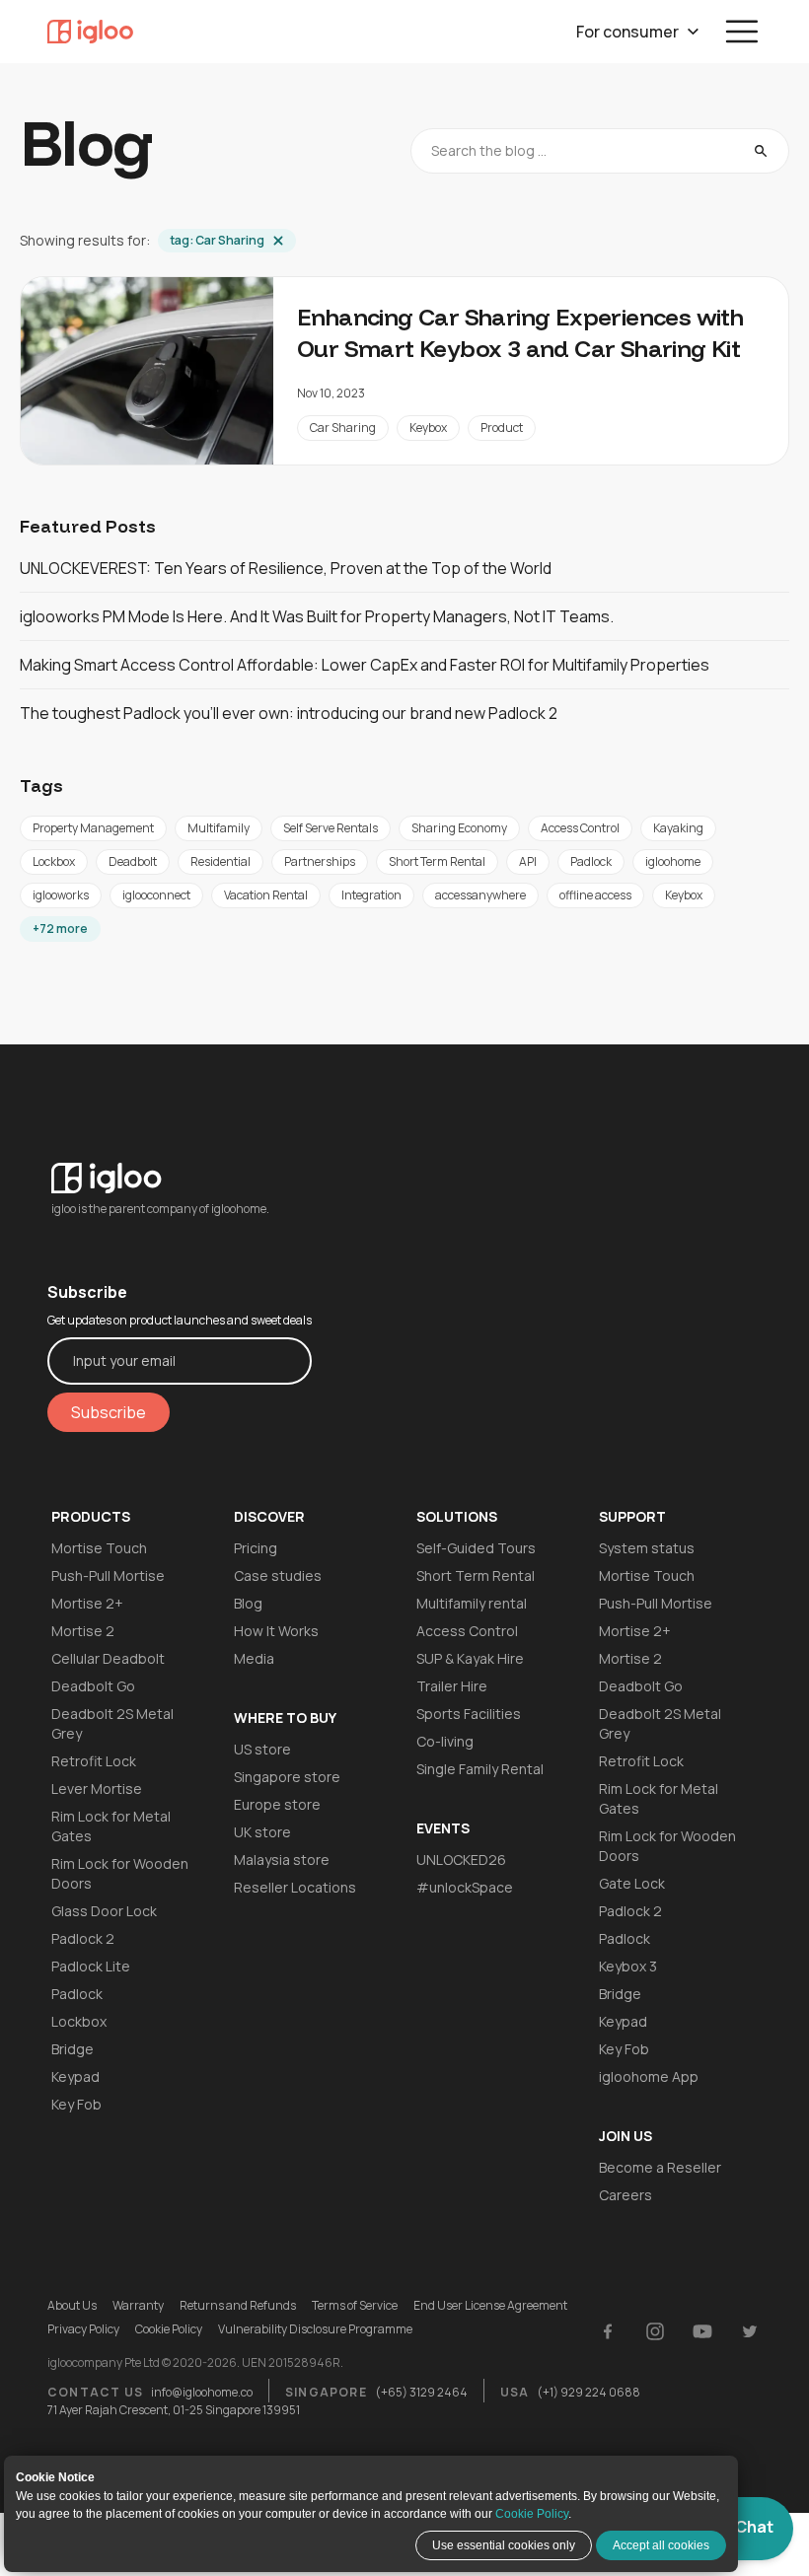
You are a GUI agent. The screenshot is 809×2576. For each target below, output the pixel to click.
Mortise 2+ (87, 1603)
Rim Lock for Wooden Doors (120, 1873)
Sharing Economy (459, 828)
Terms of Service (355, 2306)
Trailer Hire (452, 1686)
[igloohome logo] (180, 1166)
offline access (595, 895)
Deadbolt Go (93, 1686)
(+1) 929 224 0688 (588, 2392)
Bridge (73, 2049)
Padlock (591, 861)
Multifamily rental (472, 1603)
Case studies (278, 1575)
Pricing (256, 1548)
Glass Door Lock (104, 1911)
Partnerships (320, 861)
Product (502, 428)
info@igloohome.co (202, 2392)
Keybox (428, 428)
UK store (262, 1832)
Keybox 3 (628, 1966)
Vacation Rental (266, 895)
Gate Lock (632, 1883)
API (528, 861)
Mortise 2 (83, 1631)
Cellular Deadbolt (108, 1658)
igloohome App (649, 2076)
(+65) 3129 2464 (421, 2392)
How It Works (276, 1631)
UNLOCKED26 (461, 1860)
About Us (72, 2306)
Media (254, 1658)
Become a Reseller (660, 2167)
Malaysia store (282, 1860)
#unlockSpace (465, 1887)
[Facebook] (608, 2331)
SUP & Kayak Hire (470, 1658)
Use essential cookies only (504, 2545)
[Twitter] (750, 2331)
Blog (248, 1603)
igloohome (673, 861)
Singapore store (287, 1777)
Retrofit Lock (94, 1761)
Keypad (75, 2076)
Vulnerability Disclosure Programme (315, 2329)
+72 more (60, 929)
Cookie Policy (532, 2514)
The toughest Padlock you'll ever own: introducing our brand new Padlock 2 (289, 713)
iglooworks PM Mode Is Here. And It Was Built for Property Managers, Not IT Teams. (317, 616)
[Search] (761, 151)
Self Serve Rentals (331, 828)
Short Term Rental (437, 861)
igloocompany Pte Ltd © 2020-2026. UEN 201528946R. (195, 2363)
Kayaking (678, 828)
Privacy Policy (83, 2329)
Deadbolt (133, 861)
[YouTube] (702, 2331)
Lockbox (54, 861)
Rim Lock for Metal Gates (111, 1826)
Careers (625, 2195)
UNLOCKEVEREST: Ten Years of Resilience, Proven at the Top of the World (286, 568)
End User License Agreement (490, 2306)
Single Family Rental (480, 1769)
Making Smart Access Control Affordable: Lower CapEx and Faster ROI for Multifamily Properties (365, 665)
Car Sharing (343, 428)
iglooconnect (156, 895)
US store (262, 1749)
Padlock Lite (91, 1966)
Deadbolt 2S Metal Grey (112, 1723)
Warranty (138, 2306)
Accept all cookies (661, 2545)
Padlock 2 (83, 1938)
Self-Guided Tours (476, 1548)
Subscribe (109, 1412)
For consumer (627, 32)
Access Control (580, 828)
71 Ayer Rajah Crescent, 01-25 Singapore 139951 (174, 2410)
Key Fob (76, 2104)
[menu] (742, 32)
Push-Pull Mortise (108, 1575)
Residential (221, 861)
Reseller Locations (295, 1887)
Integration (371, 895)
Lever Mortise (97, 1789)
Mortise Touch (99, 1548)
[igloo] (90, 32)
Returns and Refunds (238, 2306)
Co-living (445, 1741)
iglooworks (61, 895)
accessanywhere (480, 895)
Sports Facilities (469, 1714)
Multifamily (219, 828)
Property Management (93, 828)
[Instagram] (655, 2331)
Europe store (277, 1804)
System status (647, 1548)
